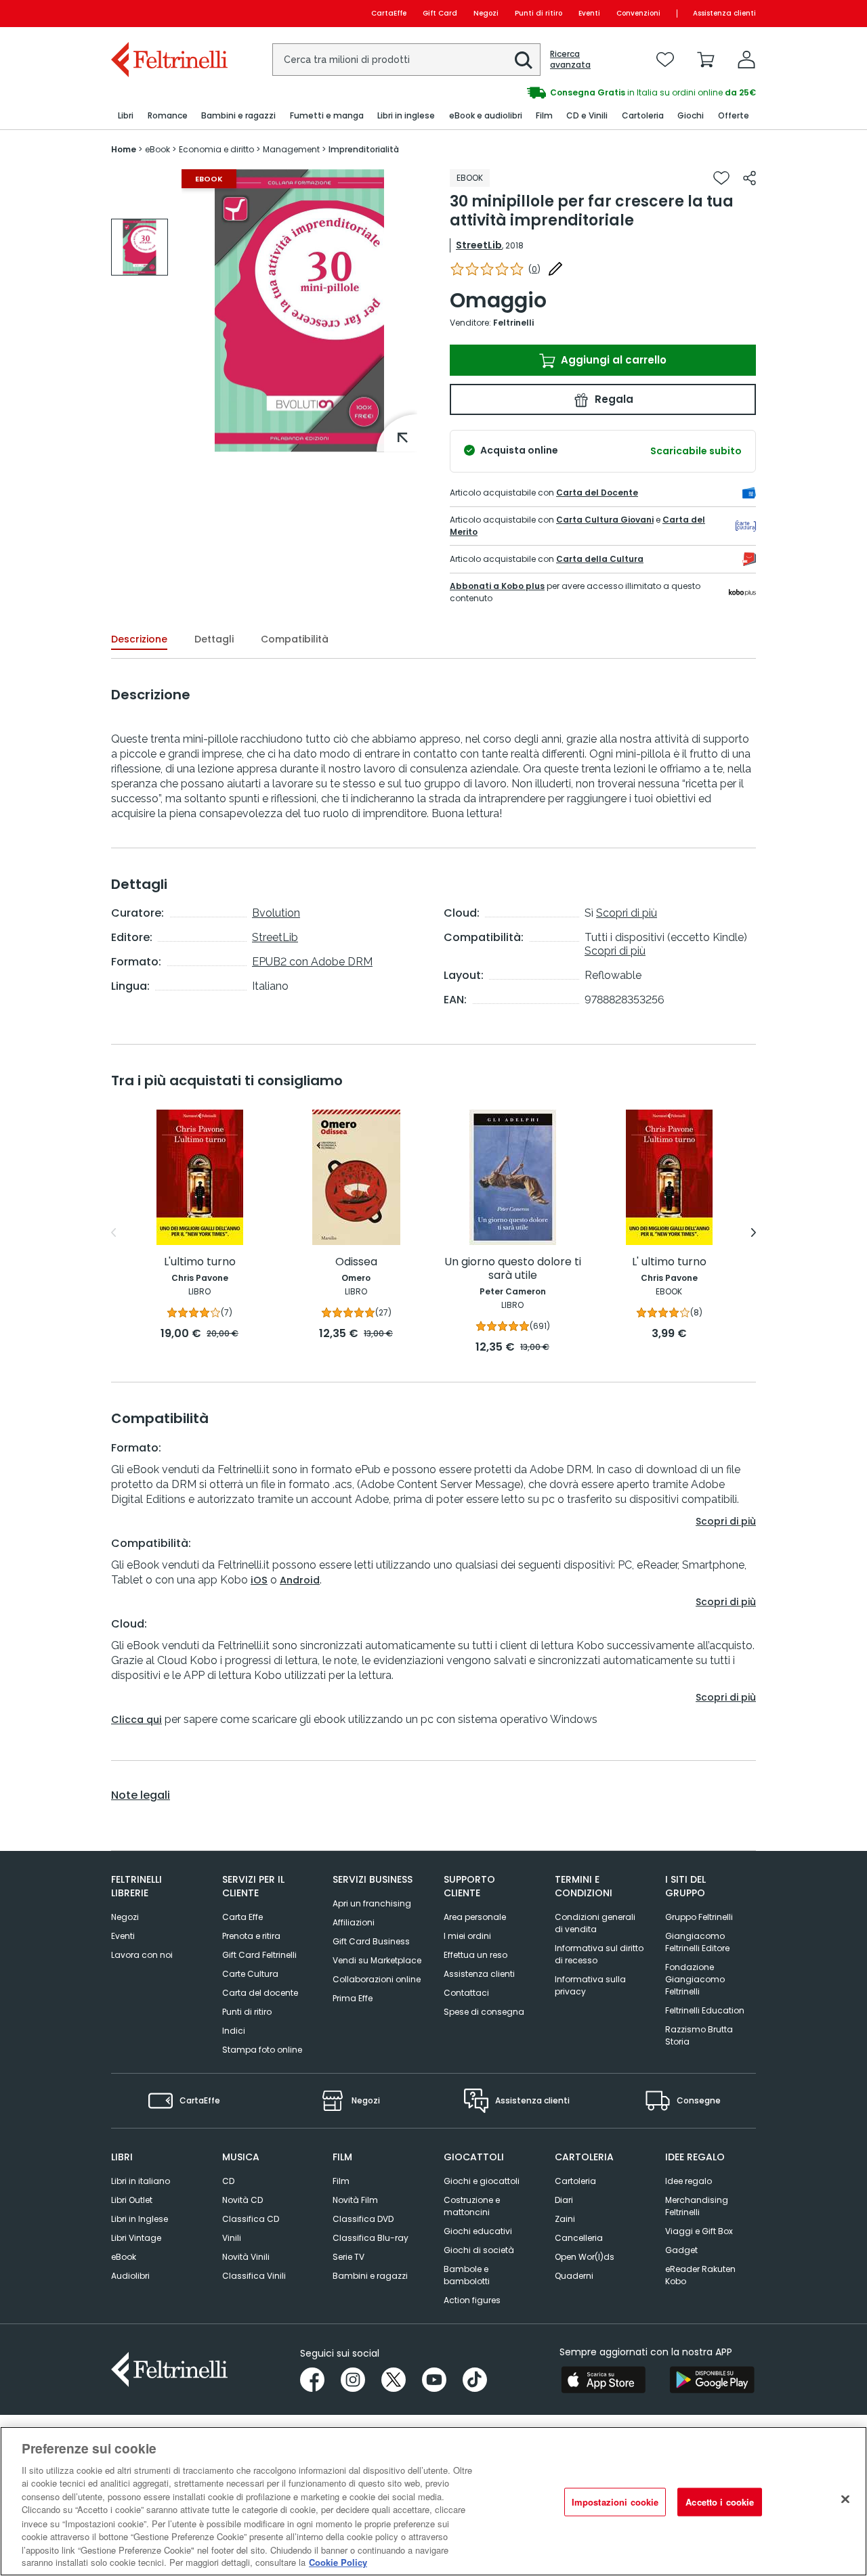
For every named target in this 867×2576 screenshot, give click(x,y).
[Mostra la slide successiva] (754, 1233)
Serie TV (348, 2257)
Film (341, 2181)
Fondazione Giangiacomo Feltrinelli (695, 1979)
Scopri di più (627, 913)
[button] (524, 60)
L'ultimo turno (200, 1262)
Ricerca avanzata (570, 60)
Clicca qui (136, 1720)
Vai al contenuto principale (168, 13)
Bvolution (276, 913)
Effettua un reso (475, 1955)
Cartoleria (575, 2181)
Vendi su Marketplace (377, 1960)
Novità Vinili (246, 2257)
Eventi (589, 13)
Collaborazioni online (377, 1979)
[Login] (746, 60)
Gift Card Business (371, 1941)
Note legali (141, 1795)
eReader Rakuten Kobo (700, 2275)
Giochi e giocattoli (482, 2181)
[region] (433, 2501)
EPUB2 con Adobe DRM (312, 962)
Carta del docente (260, 1993)
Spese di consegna (484, 2012)
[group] (140, 247)
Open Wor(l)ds (585, 2257)
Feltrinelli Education (705, 2010)
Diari (564, 2200)
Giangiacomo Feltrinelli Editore (697, 1942)
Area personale (475, 1917)
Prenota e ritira (251, 1936)
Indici (234, 2031)
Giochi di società (479, 2250)
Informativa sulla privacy (590, 1985)
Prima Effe (353, 1998)
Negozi (486, 13)
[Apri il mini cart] (706, 60)
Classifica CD (251, 2219)
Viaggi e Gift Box (699, 2231)
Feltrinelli (513, 323)
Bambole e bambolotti (467, 2275)
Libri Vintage (136, 2238)
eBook (124, 2257)
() (534, 269)
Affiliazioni (354, 1922)
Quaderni (574, 2276)
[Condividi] (749, 178)
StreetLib (479, 245)
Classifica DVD (363, 2219)
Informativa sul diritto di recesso (599, 1954)
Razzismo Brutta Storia (699, 2035)
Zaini (565, 2219)
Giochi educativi (478, 2231)
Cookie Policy (338, 2562)
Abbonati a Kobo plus (497, 586)
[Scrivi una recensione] (555, 269)
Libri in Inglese (140, 2219)
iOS (259, 1580)
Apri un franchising (372, 1903)
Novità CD (242, 2200)
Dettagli (214, 639)
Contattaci (466, 1993)
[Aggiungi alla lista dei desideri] (721, 178)
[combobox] (406, 60)
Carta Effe (242, 1917)
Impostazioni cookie (615, 2502)
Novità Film (355, 2200)
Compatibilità (295, 639)
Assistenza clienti (724, 13)
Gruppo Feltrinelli (699, 1917)
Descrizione (139, 639)
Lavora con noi (142, 1955)
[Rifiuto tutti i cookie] (845, 2499)
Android (300, 1580)
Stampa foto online (262, 2050)
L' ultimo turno (669, 1262)
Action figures (472, 2300)
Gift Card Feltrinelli (259, 1955)
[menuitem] (126, 116)
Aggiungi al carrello (612, 360)
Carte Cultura (250, 1974)
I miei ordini (467, 1936)
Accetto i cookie (720, 2502)
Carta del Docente (597, 493)
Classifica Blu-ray (371, 2238)
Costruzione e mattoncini (472, 2206)
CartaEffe (389, 13)
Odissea (356, 1262)
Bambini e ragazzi (370, 2276)
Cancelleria (579, 2238)
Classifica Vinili (254, 2276)
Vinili (232, 2238)
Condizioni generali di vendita (595, 1923)
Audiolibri (130, 2276)
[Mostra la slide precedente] (113, 1233)
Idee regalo (689, 2181)
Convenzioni (638, 13)
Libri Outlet (132, 2200)
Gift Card (440, 13)
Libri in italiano (141, 2181)
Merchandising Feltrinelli (697, 2206)
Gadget (681, 2250)
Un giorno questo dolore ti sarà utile (513, 1269)
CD (228, 2181)
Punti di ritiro (538, 13)
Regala (613, 399)
